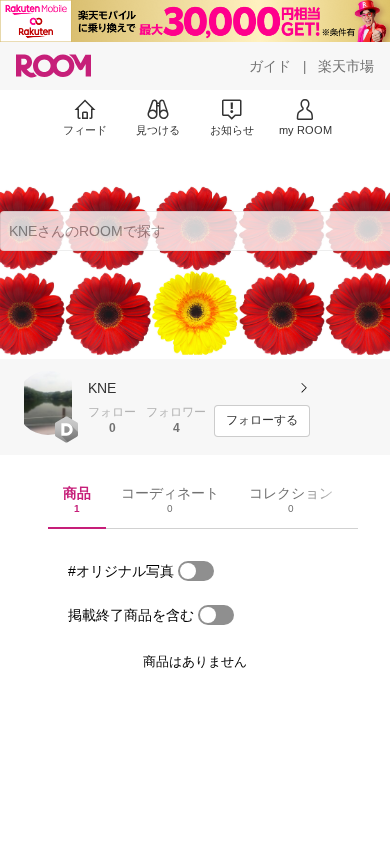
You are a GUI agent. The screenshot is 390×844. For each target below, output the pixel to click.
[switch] (196, 571)
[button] (48, 403)
